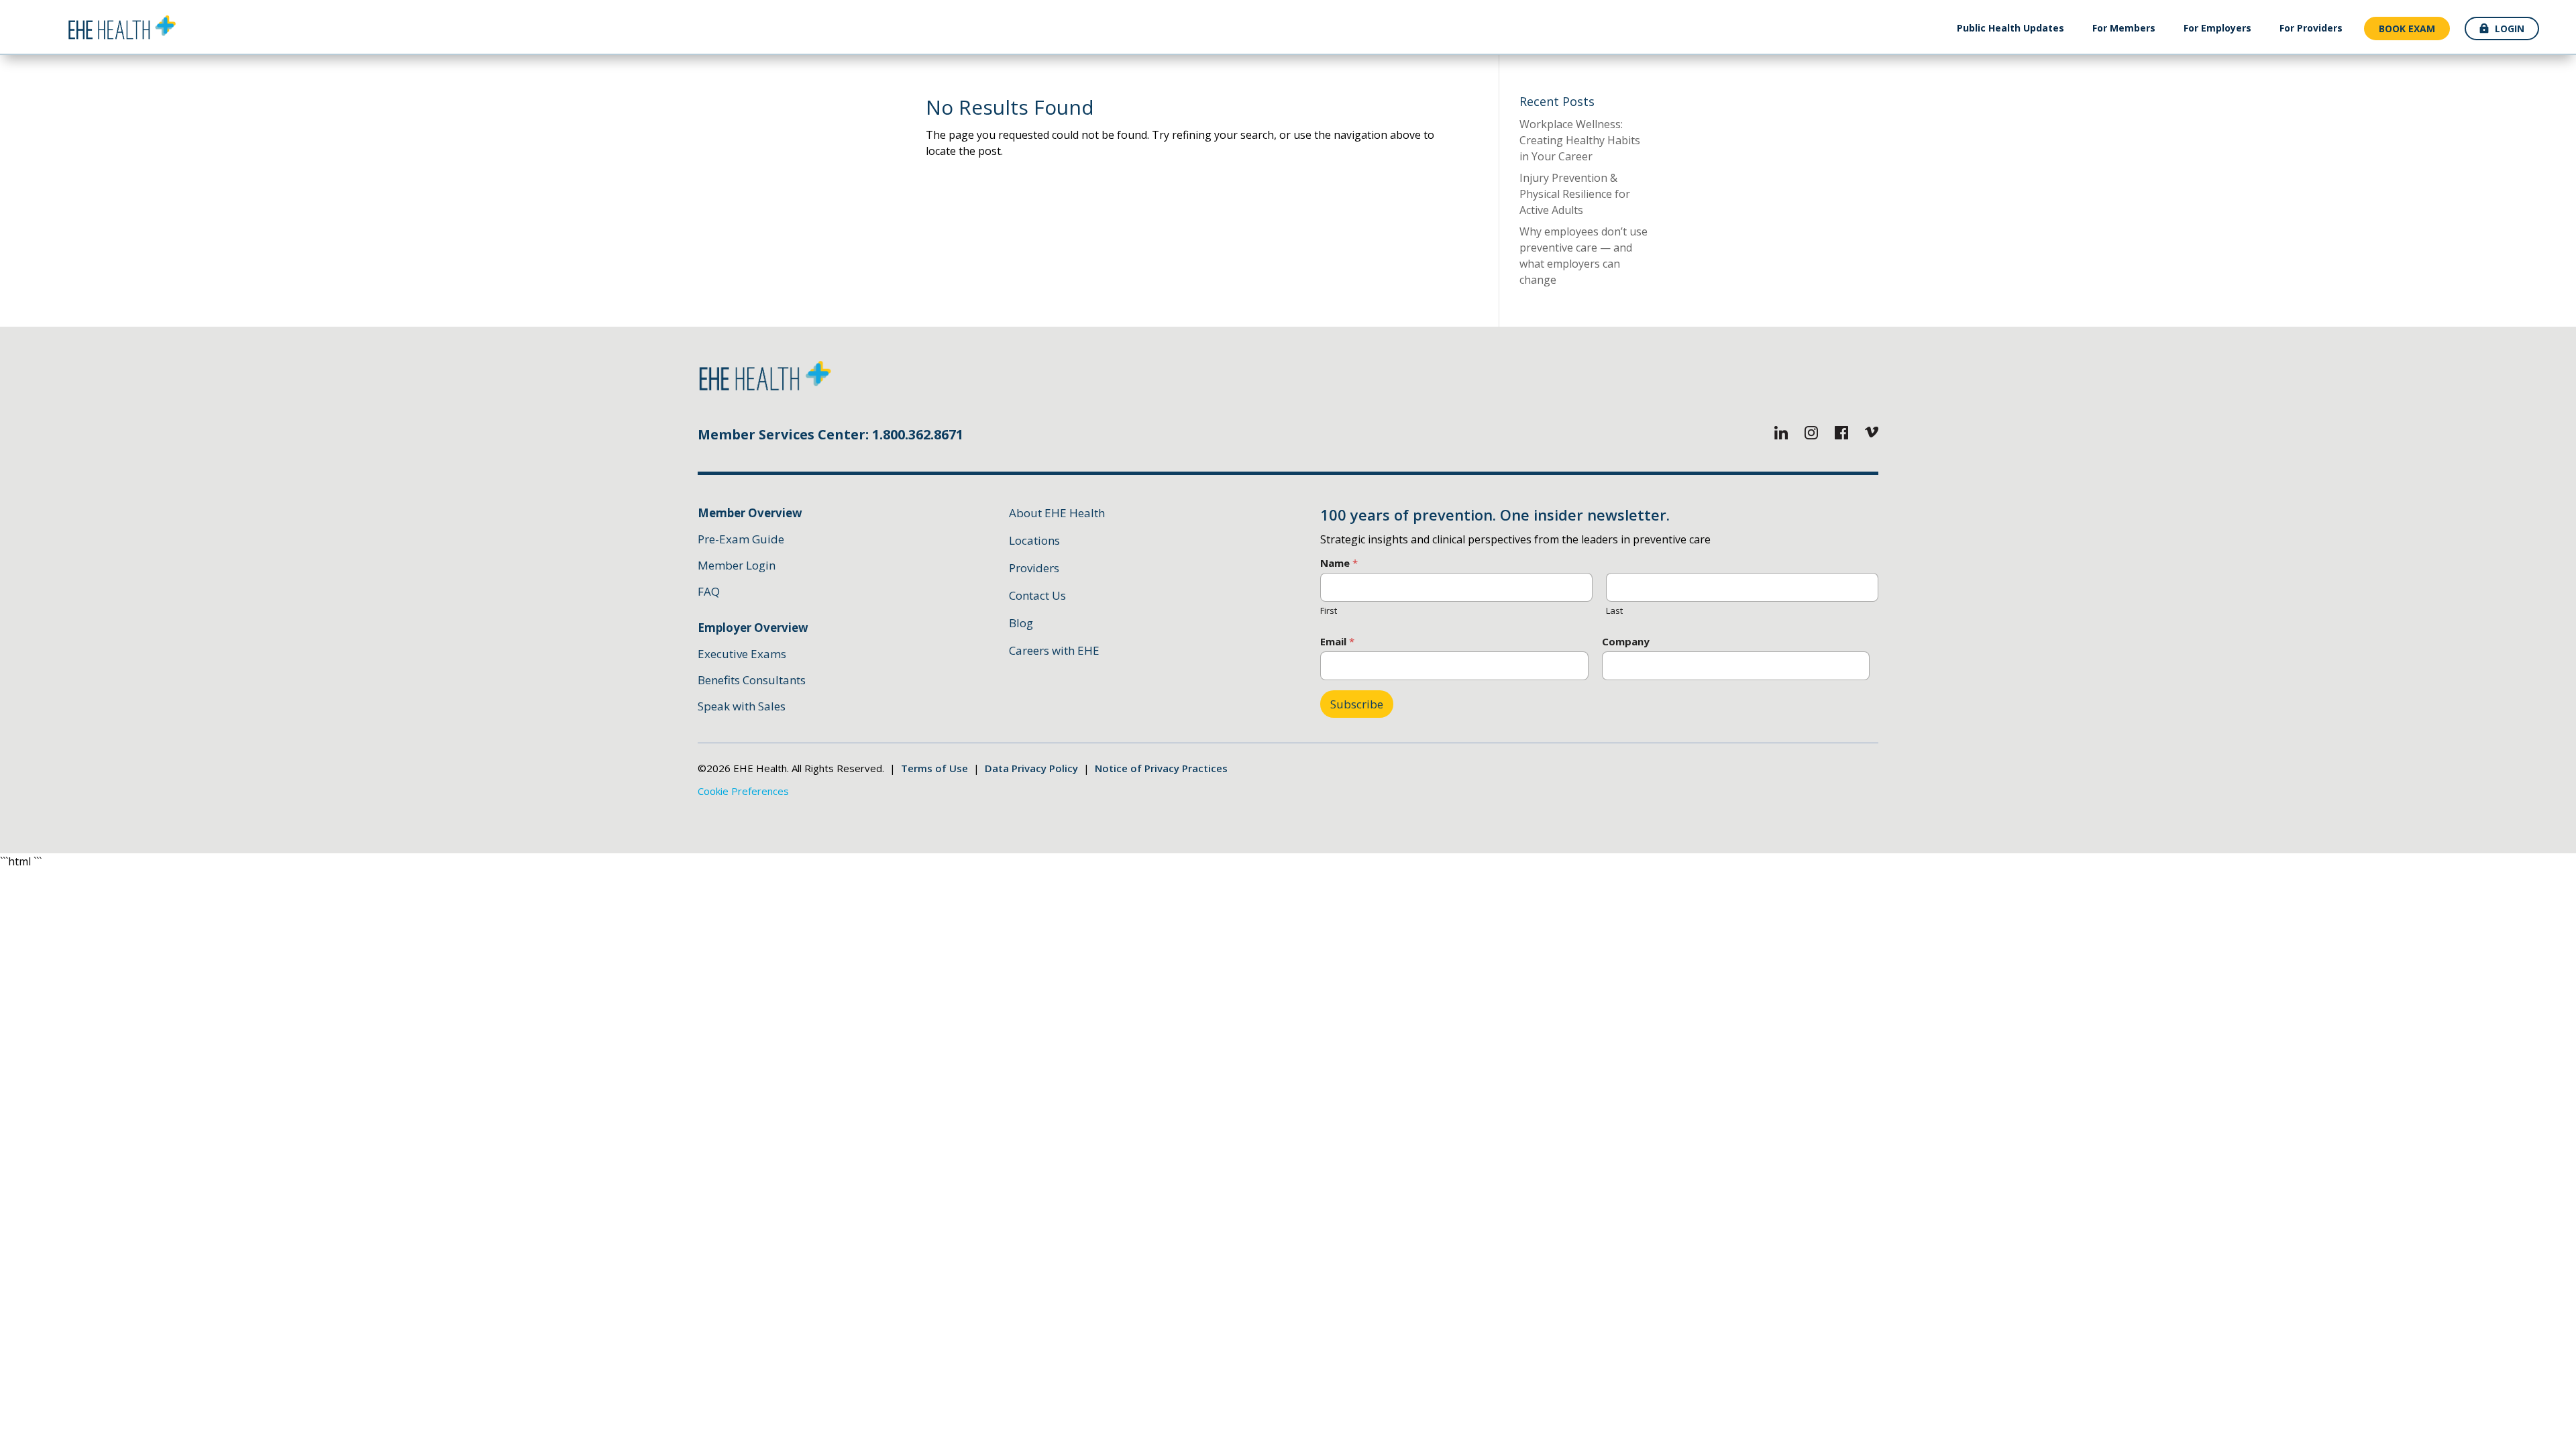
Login (2510, 29)
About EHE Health (1057, 513)
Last (1614, 610)
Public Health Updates (2010, 28)
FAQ (709, 591)
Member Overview (750, 513)
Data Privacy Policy (1031, 768)
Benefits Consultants (752, 680)
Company (1626, 642)
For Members (2124, 28)
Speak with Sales (742, 706)
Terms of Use (934, 768)
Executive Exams (742, 654)
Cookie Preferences (743, 791)
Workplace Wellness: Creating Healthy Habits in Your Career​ (1580, 140)
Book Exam (2407, 29)
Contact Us (1037, 595)
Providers (1034, 568)
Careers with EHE (1054, 650)
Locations (1034, 540)
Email (1337, 642)
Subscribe (1357, 704)
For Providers (2311, 28)
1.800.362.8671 (918, 434)
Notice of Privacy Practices (1161, 768)
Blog (1021, 623)
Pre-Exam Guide (741, 539)
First (1329, 610)
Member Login (737, 565)
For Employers (2217, 28)
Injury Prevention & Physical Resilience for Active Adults (1575, 194)
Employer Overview (753, 628)
